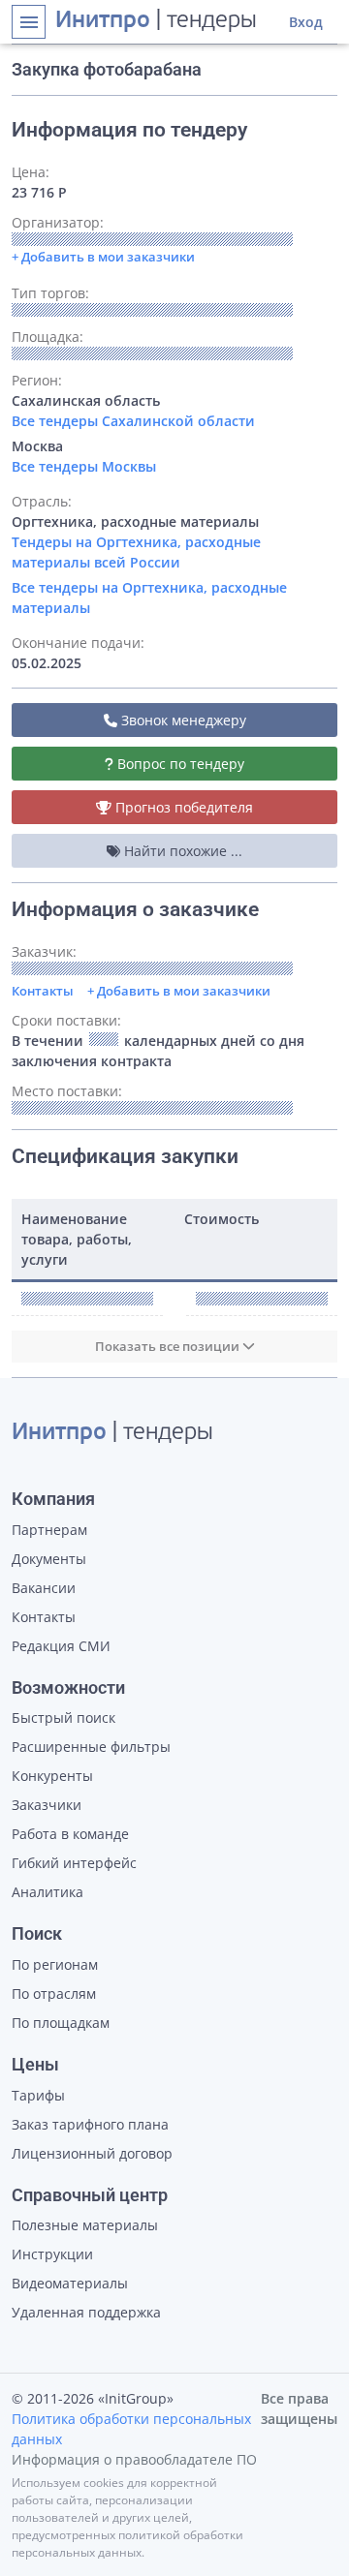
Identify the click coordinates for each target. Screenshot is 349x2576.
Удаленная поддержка (86, 2312)
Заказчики (47, 1805)
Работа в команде (70, 1834)
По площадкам (61, 2023)
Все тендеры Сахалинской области (133, 421)
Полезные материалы (85, 2225)
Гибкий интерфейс (74, 1863)
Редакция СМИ (61, 1646)
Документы (49, 1559)
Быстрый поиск (63, 1717)
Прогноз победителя (182, 807)
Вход (306, 22)
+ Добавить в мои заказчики (179, 991)
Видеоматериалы (70, 2283)
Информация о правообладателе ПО (134, 2459)
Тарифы (38, 2095)
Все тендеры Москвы (84, 466)
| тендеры (156, 21)
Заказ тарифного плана (90, 2124)
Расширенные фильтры (91, 1747)
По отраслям (54, 1993)
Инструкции (52, 2254)
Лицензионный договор (92, 2153)
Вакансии (44, 1588)
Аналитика (48, 1892)
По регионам (55, 1964)
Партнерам (49, 1530)
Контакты (43, 991)
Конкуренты (52, 1776)
